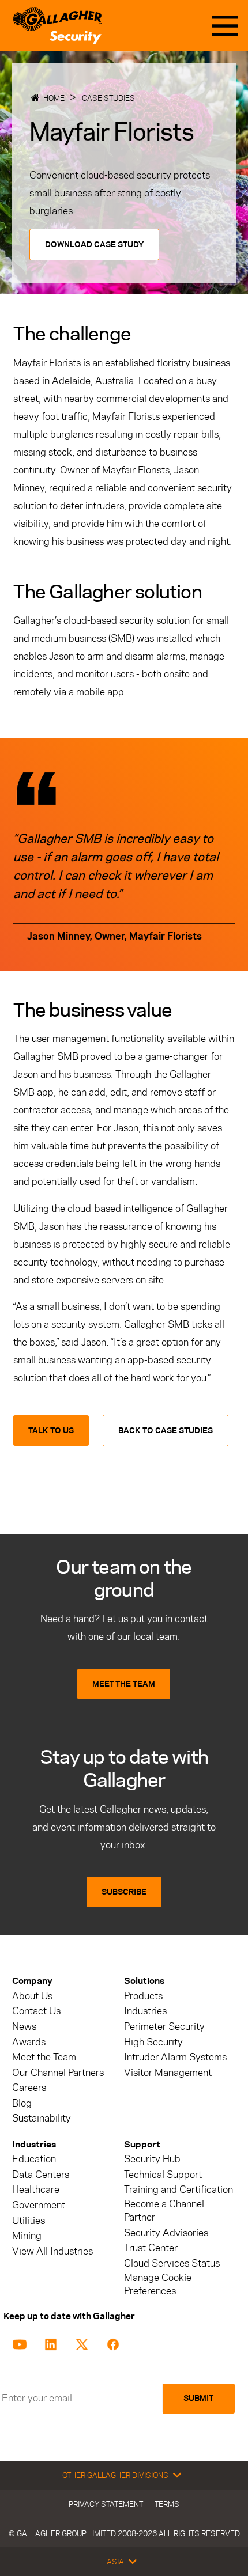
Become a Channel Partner (164, 2211)
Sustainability (42, 2118)
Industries (145, 2011)
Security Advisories (166, 2233)
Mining (27, 2236)
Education (34, 2159)
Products (143, 1996)
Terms (167, 2504)
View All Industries (52, 2251)
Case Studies (108, 98)
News (24, 2027)
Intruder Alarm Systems (175, 2057)
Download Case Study (94, 245)
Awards (29, 2042)
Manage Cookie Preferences (158, 2285)
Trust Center (151, 2248)
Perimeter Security (164, 2027)
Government (39, 2205)
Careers (29, 2088)
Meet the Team (44, 2057)
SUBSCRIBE (124, 1892)
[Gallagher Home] (57, 26)
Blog (22, 2103)
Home (54, 98)
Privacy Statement (106, 2504)
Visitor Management (168, 2073)
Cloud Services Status (172, 2264)
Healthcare (36, 2190)
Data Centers (41, 2175)
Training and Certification (179, 2190)
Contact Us (36, 2011)
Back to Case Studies (166, 1431)
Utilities (29, 2221)
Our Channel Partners (58, 2073)
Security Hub (152, 2159)
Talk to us (51, 1431)
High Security (153, 2042)
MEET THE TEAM (124, 1684)
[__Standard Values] (22, 2343)
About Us (32, 1996)
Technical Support (163, 2175)
